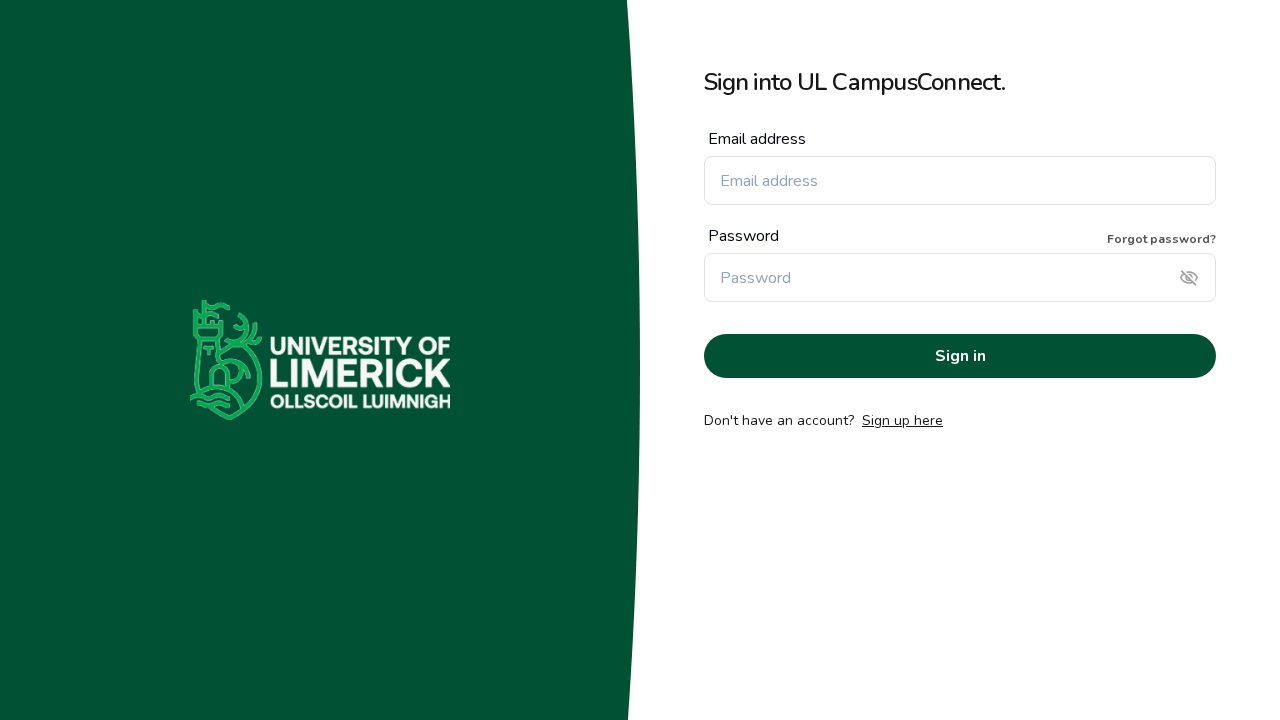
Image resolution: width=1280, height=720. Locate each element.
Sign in (960, 356)
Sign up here (902, 420)
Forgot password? (1161, 239)
